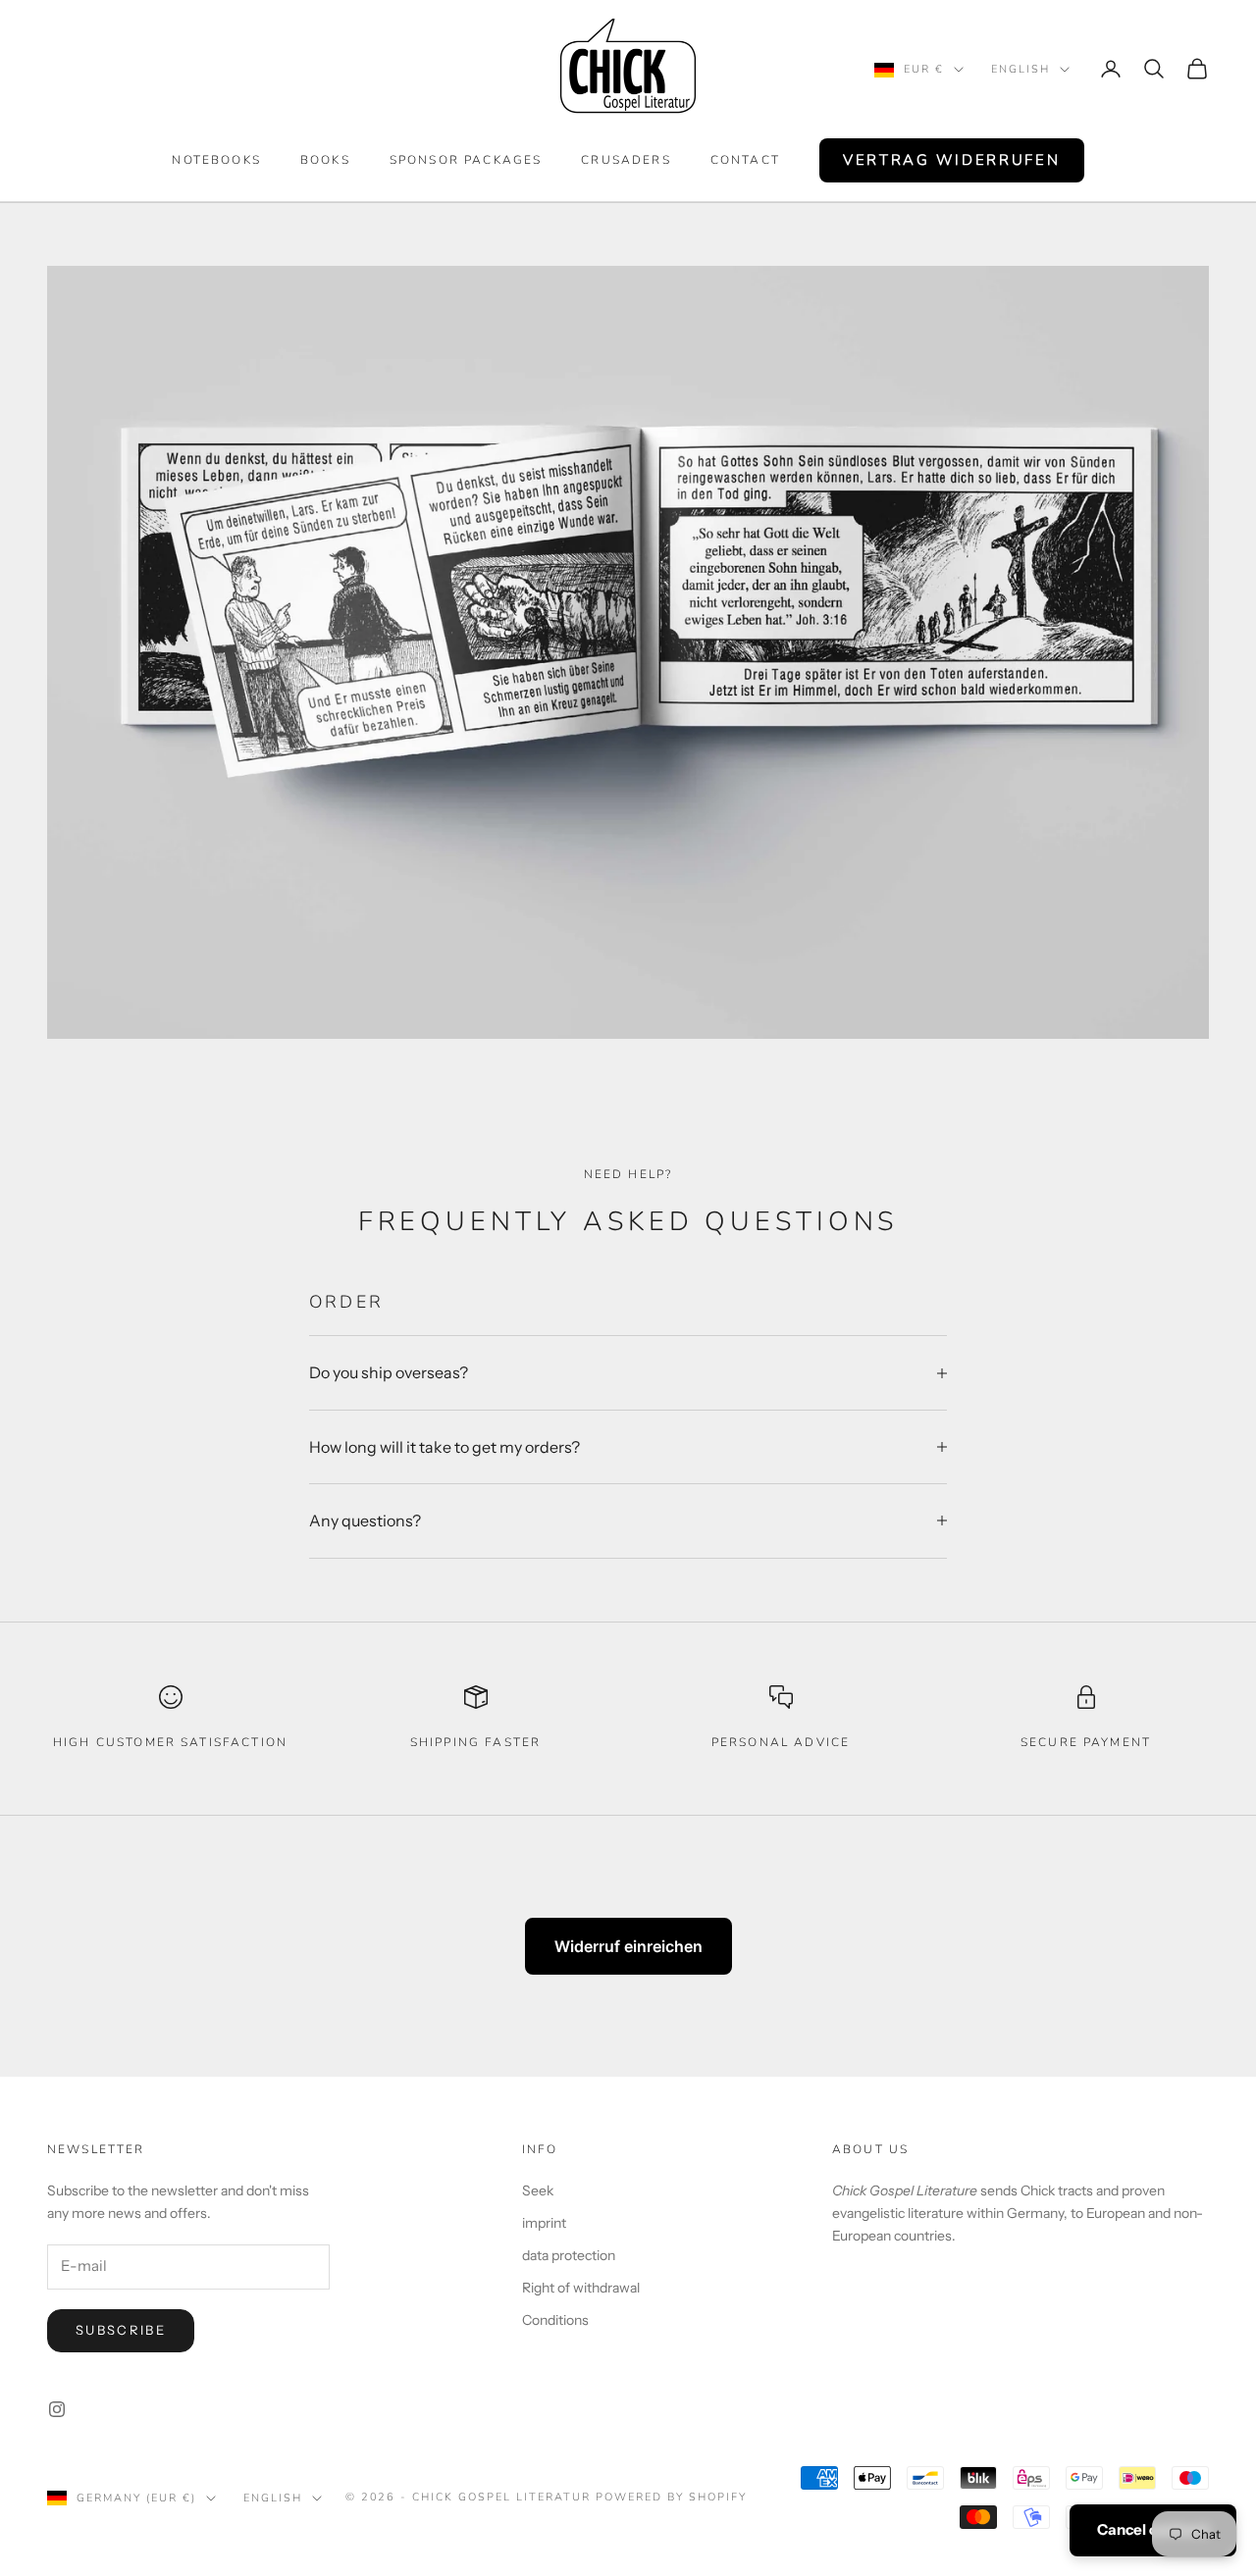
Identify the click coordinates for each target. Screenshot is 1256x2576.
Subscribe (121, 2330)
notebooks (216, 160)
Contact (745, 160)
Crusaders (626, 160)
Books (325, 160)
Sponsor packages (466, 160)
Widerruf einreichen (628, 1946)
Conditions (555, 2320)
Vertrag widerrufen (952, 160)
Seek (538, 2190)
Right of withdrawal (581, 2288)
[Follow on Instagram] (57, 2409)
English (1020, 69)
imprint (544, 2223)
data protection (569, 2255)
